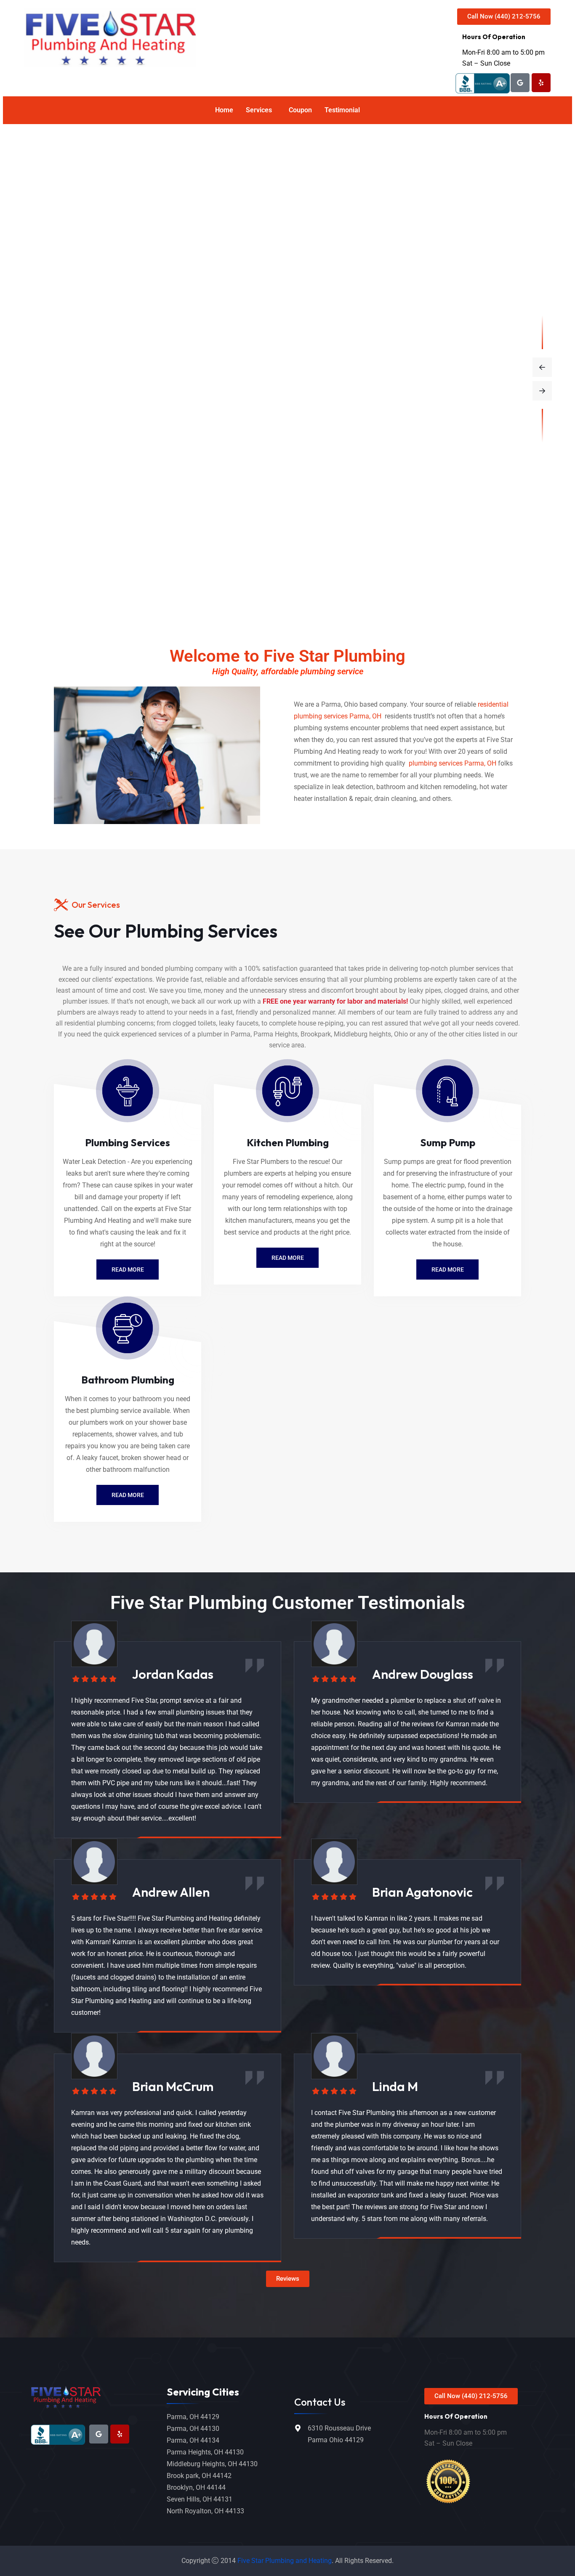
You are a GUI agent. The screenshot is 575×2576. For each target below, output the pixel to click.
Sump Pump (448, 1142)
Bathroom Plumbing (128, 1380)
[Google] (520, 83)
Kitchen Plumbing (288, 1142)
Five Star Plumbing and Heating (285, 2561)
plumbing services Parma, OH (452, 763)
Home (224, 110)
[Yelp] (541, 83)
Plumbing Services (128, 1142)
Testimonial (342, 110)
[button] (261, 110)
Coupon (300, 110)
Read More (288, 1258)
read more (128, 1269)
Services (259, 110)
